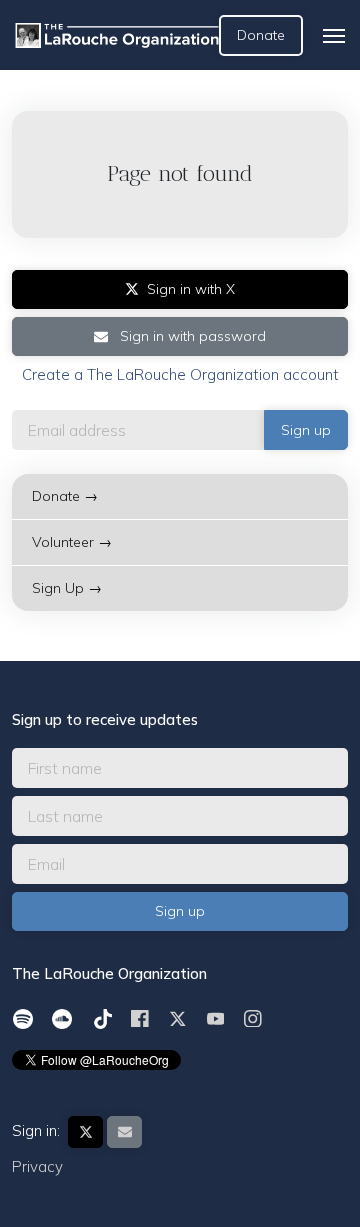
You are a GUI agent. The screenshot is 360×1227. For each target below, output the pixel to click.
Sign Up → (67, 588)
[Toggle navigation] (334, 36)
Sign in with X (191, 289)
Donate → (65, 496)
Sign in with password (191, 336)
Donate (261, 35)
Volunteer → (72, 542)
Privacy (37, 1166)
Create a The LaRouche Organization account (180, 374)
